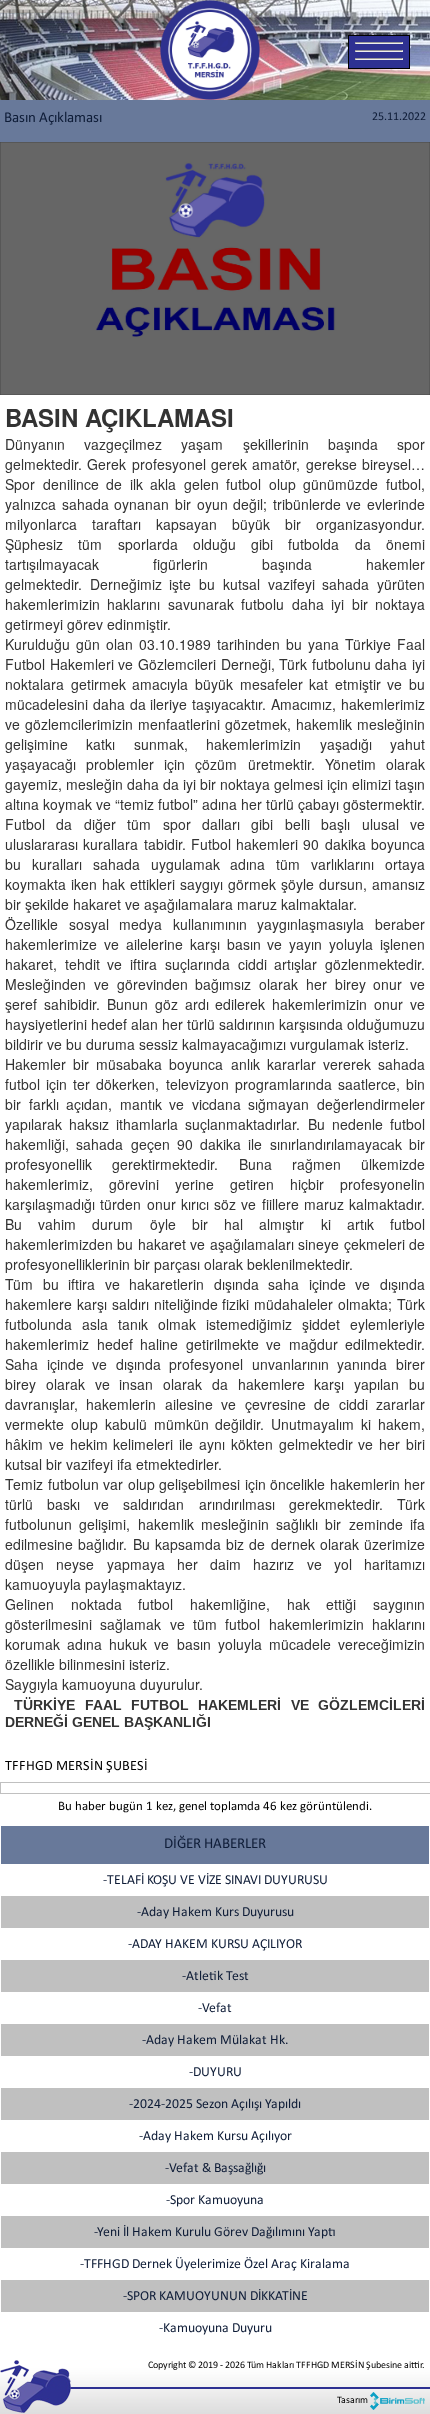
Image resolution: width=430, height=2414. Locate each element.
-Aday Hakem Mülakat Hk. (215, 2040)
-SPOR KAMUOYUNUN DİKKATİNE (215, 2296)
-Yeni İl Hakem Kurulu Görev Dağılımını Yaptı (215, 2232)
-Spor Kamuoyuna (215, 2200)
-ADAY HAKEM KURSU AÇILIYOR (215, 1944)
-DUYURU (215, 2072)
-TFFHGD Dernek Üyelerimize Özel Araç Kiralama (215, 2264)
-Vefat (215, 2008)
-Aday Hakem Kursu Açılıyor (215, 2136)
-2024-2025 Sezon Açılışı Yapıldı (215, 2104)
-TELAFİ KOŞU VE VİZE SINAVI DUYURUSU (215, 1880)
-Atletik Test (215, 1976)
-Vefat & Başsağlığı (215, 2168)
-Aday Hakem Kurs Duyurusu (215, 1912)
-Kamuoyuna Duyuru (215, 2328)
